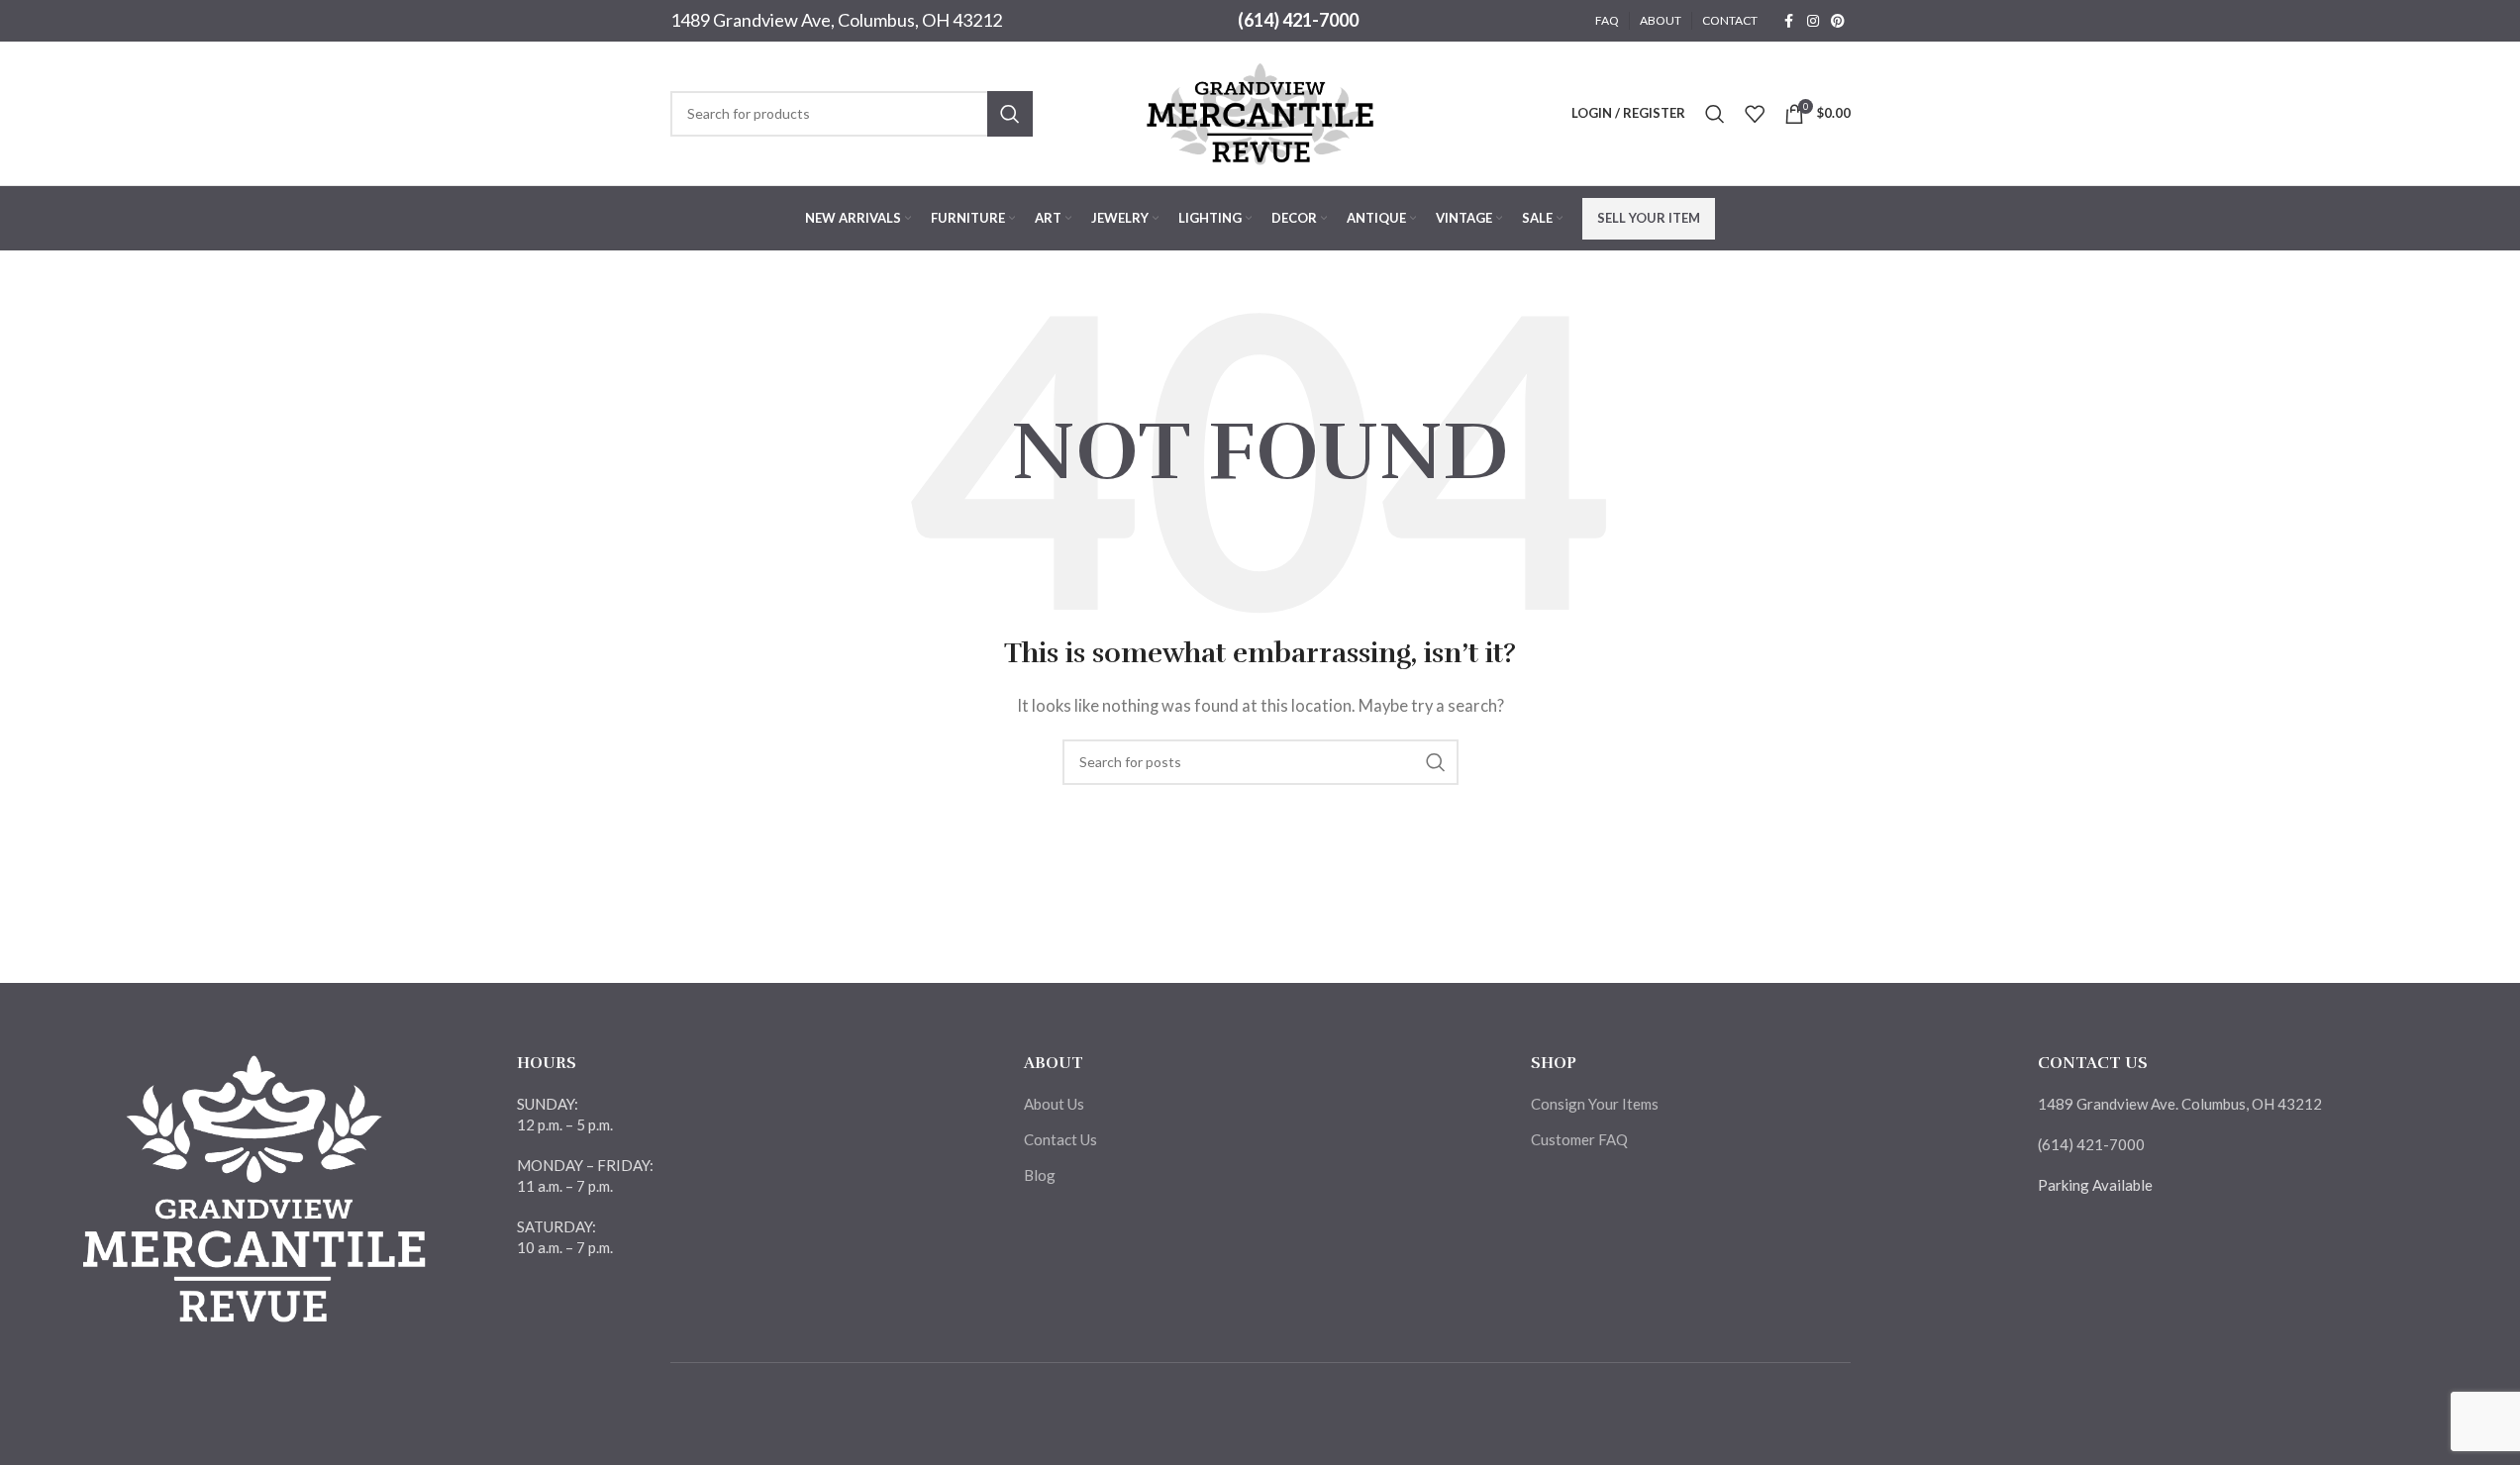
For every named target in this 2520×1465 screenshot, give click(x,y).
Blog (1040, 1175)
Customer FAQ (1579, 1139)
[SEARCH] (1010, 114)
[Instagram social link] (1813, 21)
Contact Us (1060, 1139)
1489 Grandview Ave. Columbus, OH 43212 (2180, 1104)
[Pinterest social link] (1838, 21)
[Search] (1715, 114)
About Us (1054, 1104)
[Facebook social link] (1789, 21)
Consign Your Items (1595, 1104)
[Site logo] (1260, 111)
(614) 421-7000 (1298, 20)
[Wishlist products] (1755, 114)
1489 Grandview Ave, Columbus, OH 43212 (836, 20)
